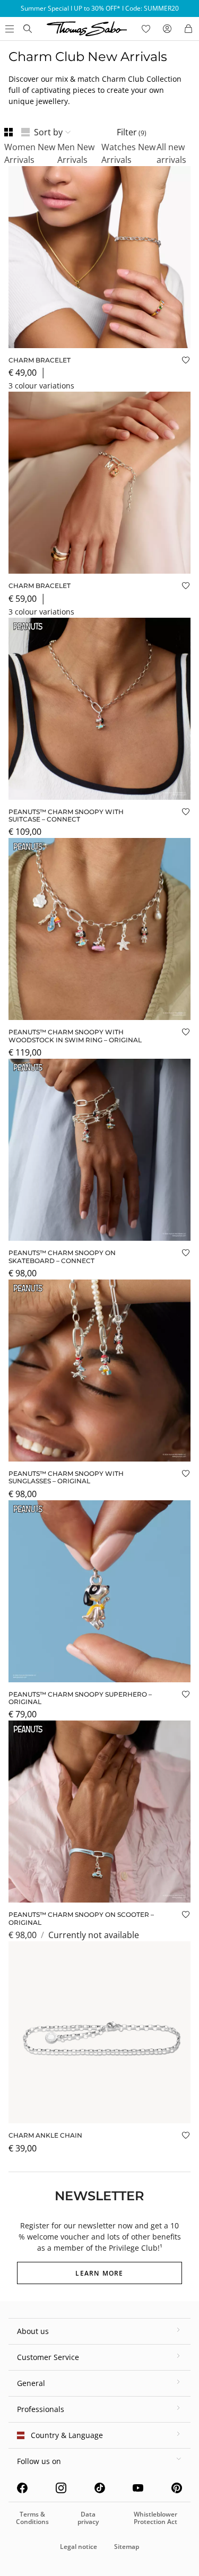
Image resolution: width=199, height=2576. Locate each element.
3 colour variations (41, 386)
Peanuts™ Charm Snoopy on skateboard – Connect (62, 1256)
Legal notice (79, 2547)
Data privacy (88, 2518)
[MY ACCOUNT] (167, 29)
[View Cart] (188, 29)
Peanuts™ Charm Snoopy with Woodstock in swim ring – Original (75, 1036)
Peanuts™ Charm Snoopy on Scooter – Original (81, 1918)
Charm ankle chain (45, 2135)
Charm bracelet (40, 360)
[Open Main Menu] (8, 29)
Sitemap (127, 2547)
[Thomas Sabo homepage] (28, 29)
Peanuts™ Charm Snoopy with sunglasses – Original (66, 1477)
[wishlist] (146, 29)
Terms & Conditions (32, 2518)
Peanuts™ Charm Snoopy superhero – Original (80, 1698)
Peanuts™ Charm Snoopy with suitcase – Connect (66, 815)
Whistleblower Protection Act (155, 2518)
